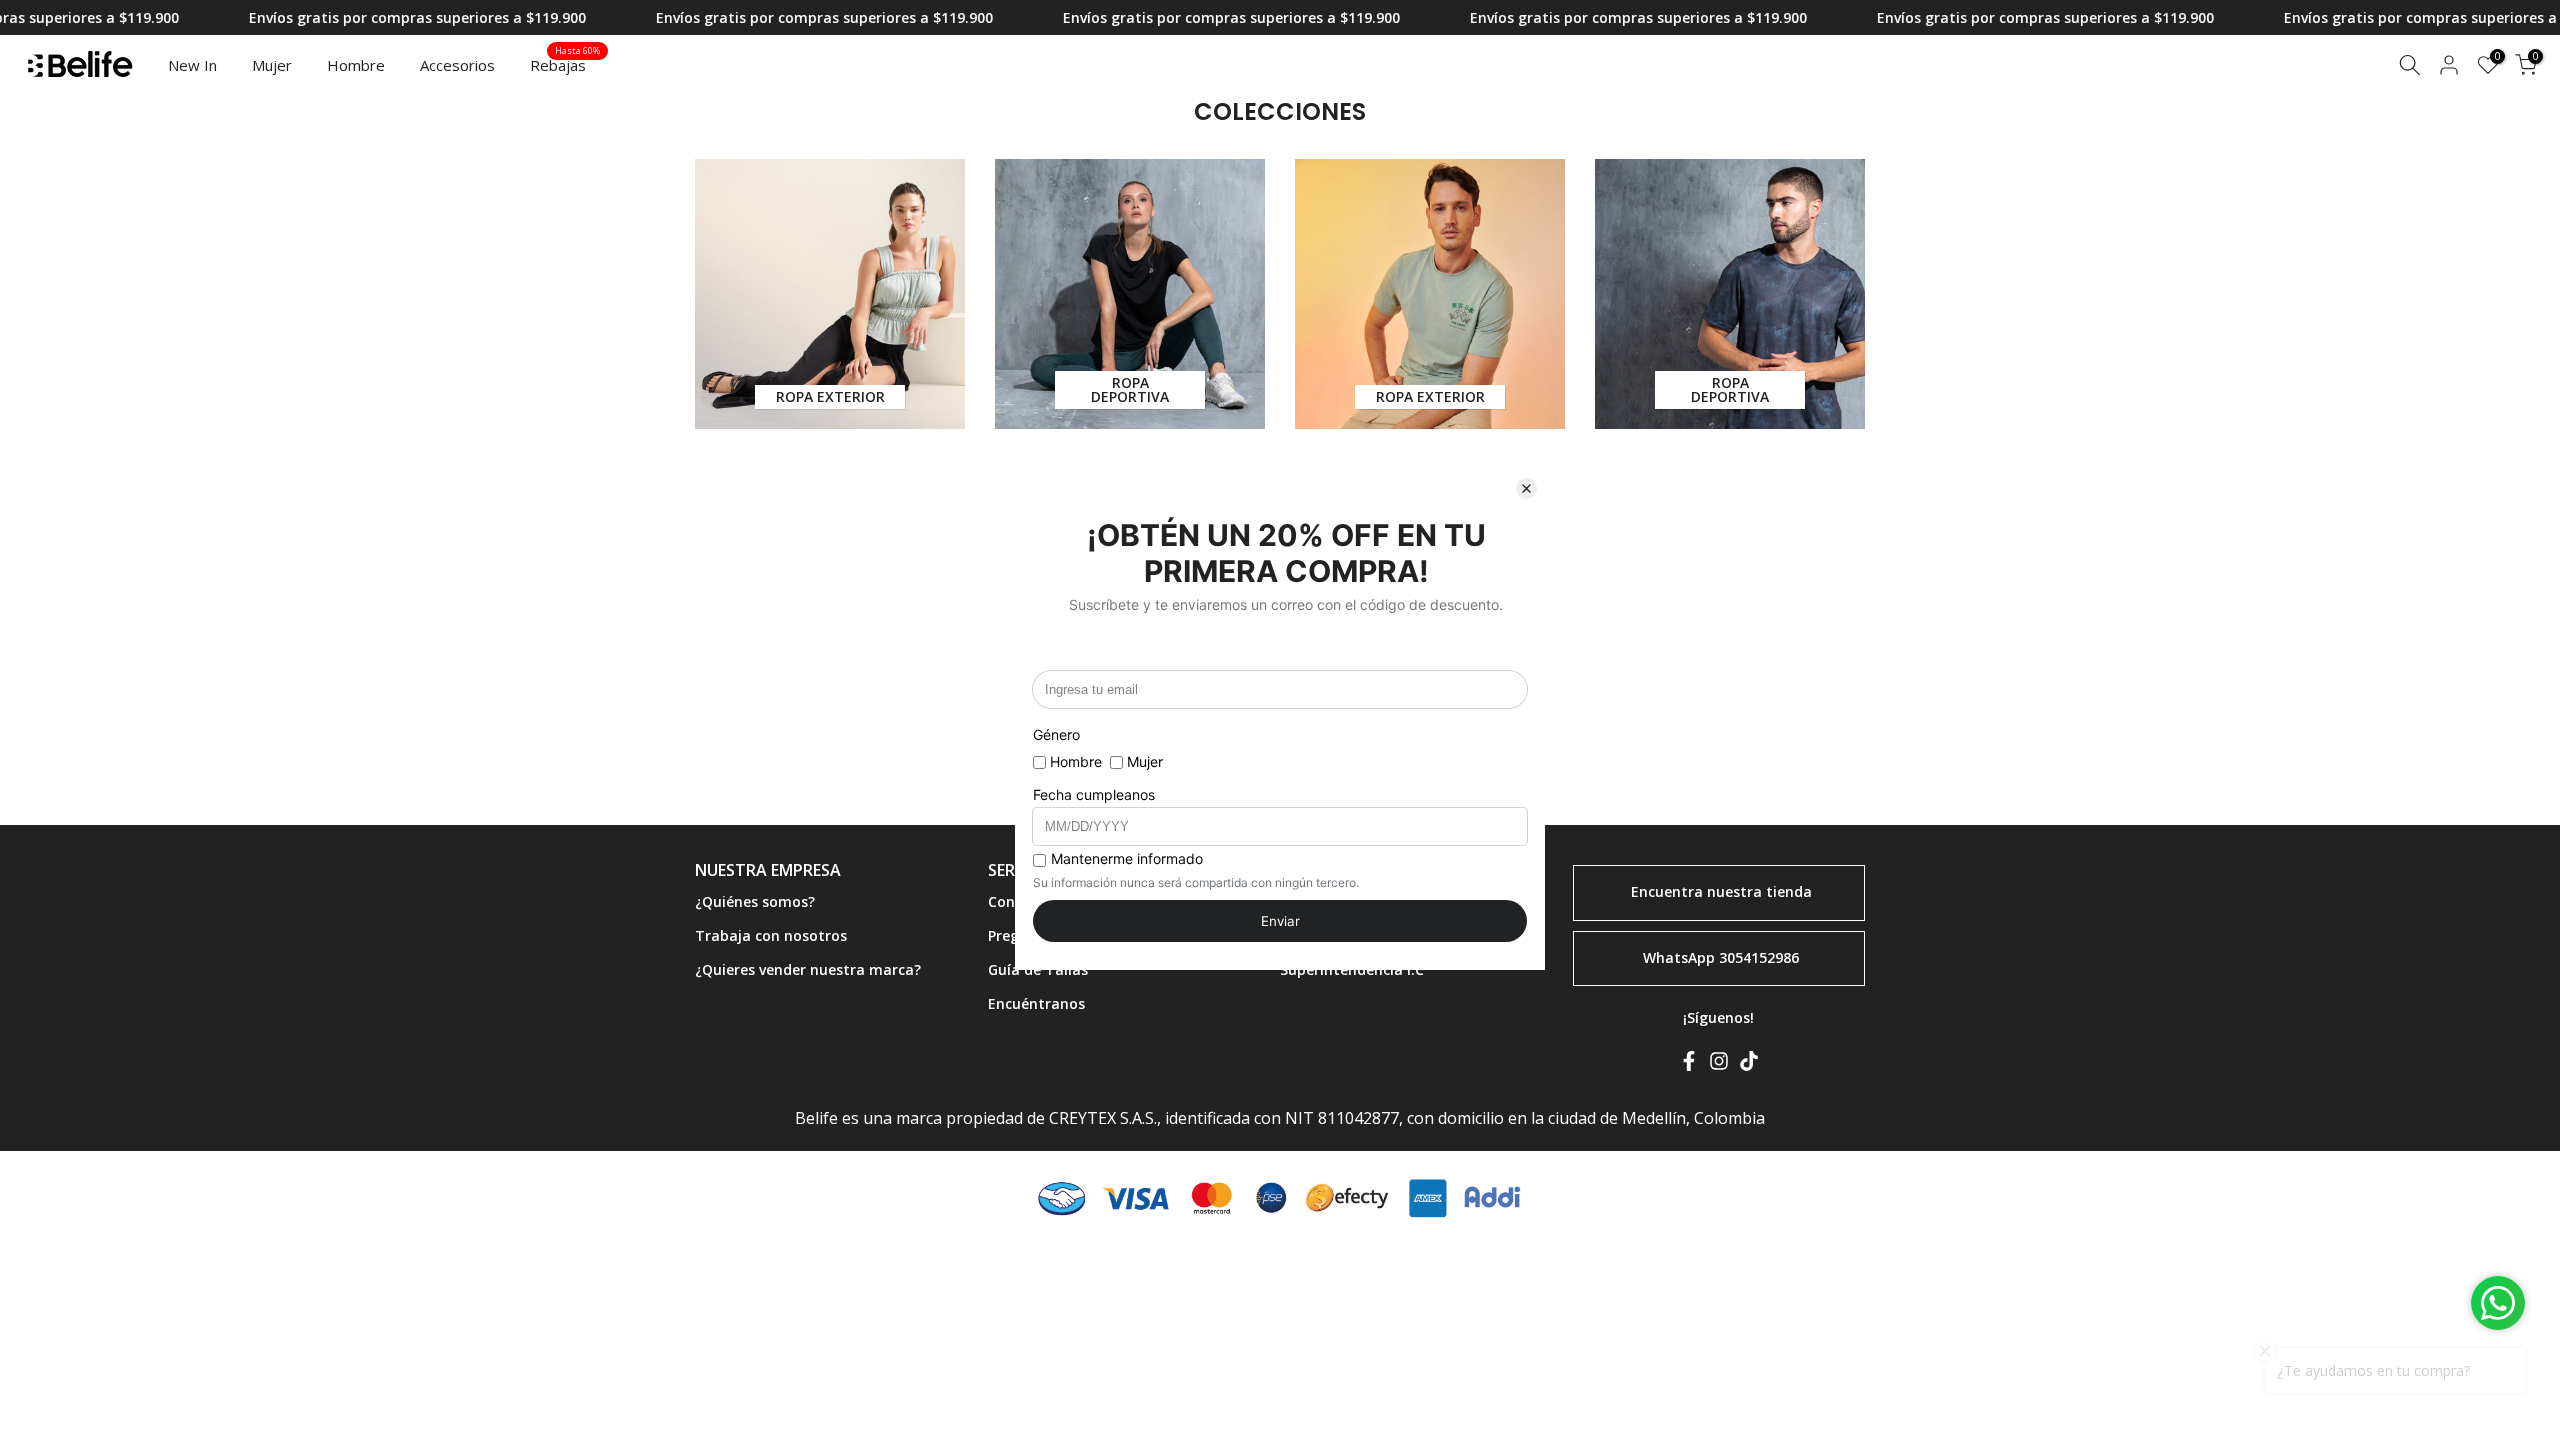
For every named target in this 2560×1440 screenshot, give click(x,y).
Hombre (356, 65)
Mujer (272, 65)
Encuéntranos (1036, 1003)
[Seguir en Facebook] (1689, 1065)
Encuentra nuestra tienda (1721, 891)
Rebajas (565, 64)
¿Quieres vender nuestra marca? (808, 969)
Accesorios (457, 65)
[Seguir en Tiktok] (1749, 1065)
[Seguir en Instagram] (1719, 1065)
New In (192, 65)
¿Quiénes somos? (755, 901)
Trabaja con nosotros (771, 935)
